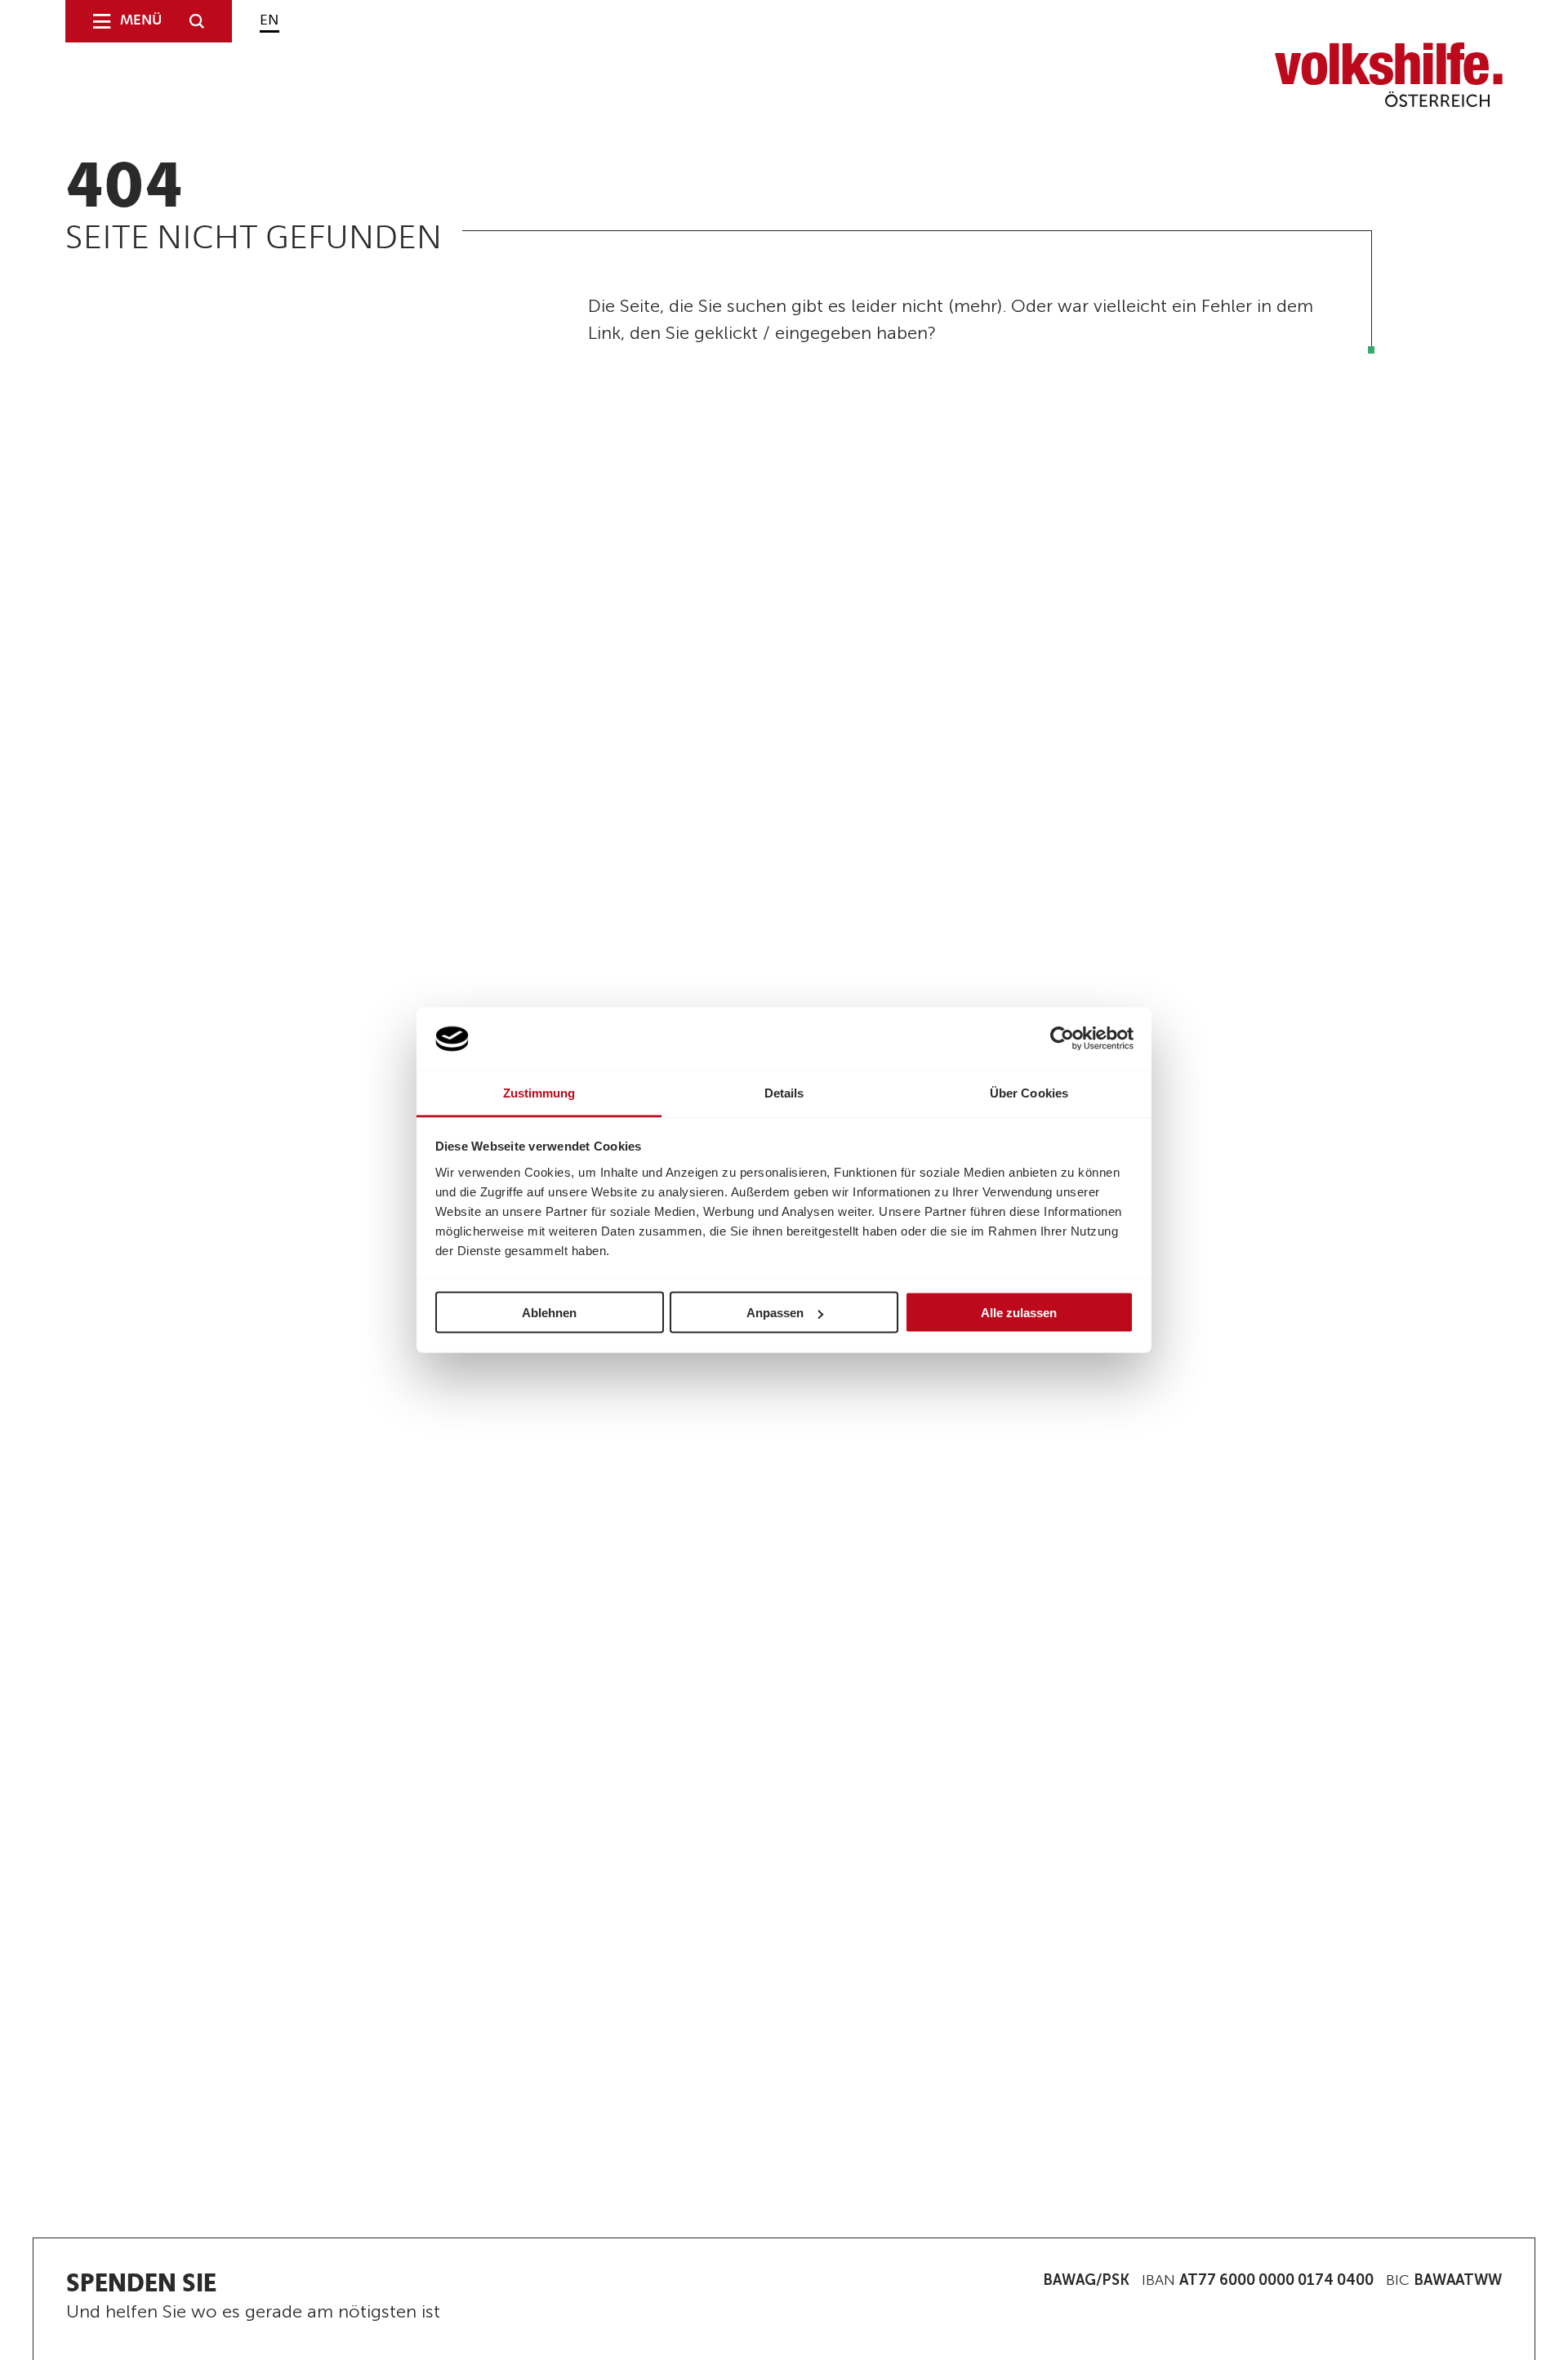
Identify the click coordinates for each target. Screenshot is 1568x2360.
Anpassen (775, 1313)
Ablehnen (549, 1313)
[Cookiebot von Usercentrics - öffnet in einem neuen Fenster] (1062, 1039)
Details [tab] (784, 1092)
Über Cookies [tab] (1029, 1092)
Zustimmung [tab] (539, 1092)
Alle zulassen (1019, 1313)
